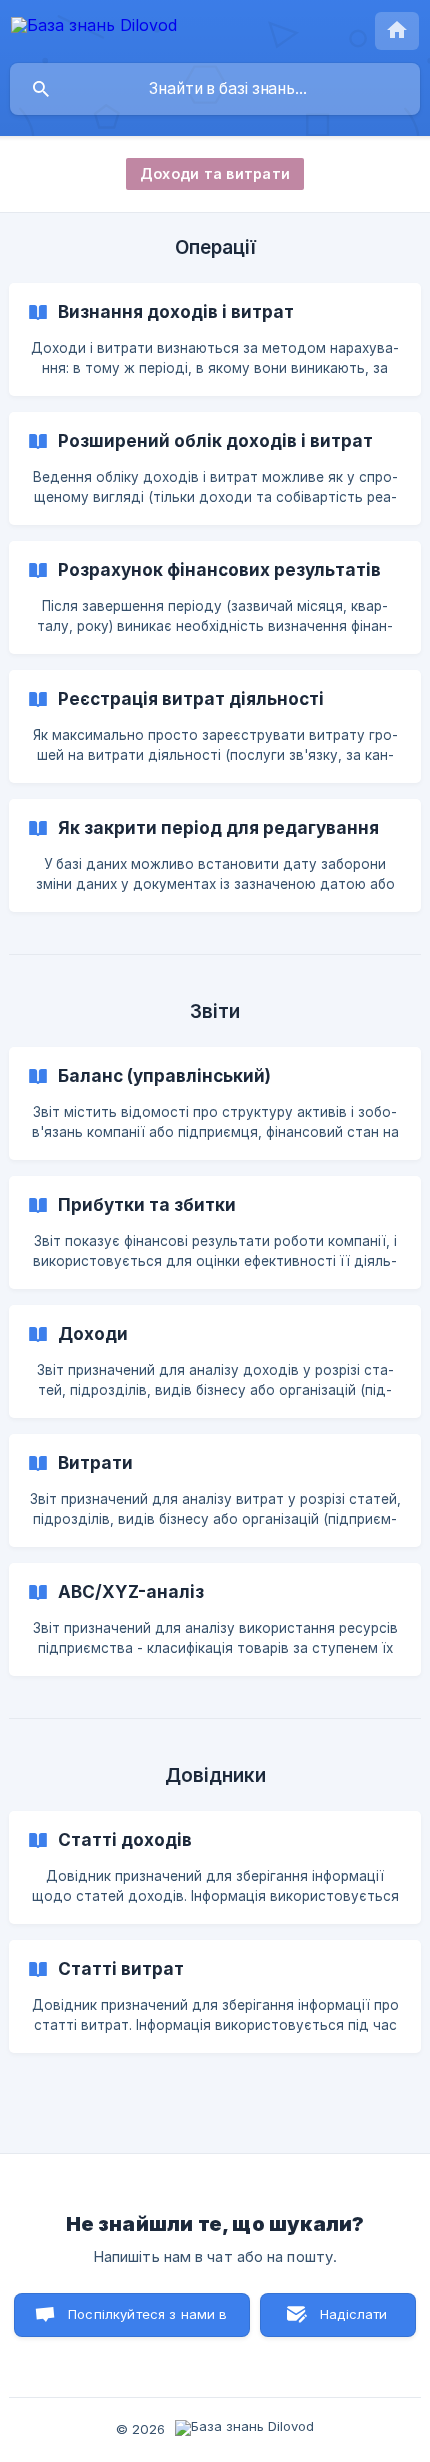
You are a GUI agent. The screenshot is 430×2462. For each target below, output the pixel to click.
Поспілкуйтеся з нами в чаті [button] (147, 2321)
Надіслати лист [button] (353, 2321)
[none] (94, 28)
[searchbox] (215, 89)
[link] (215, 339)
